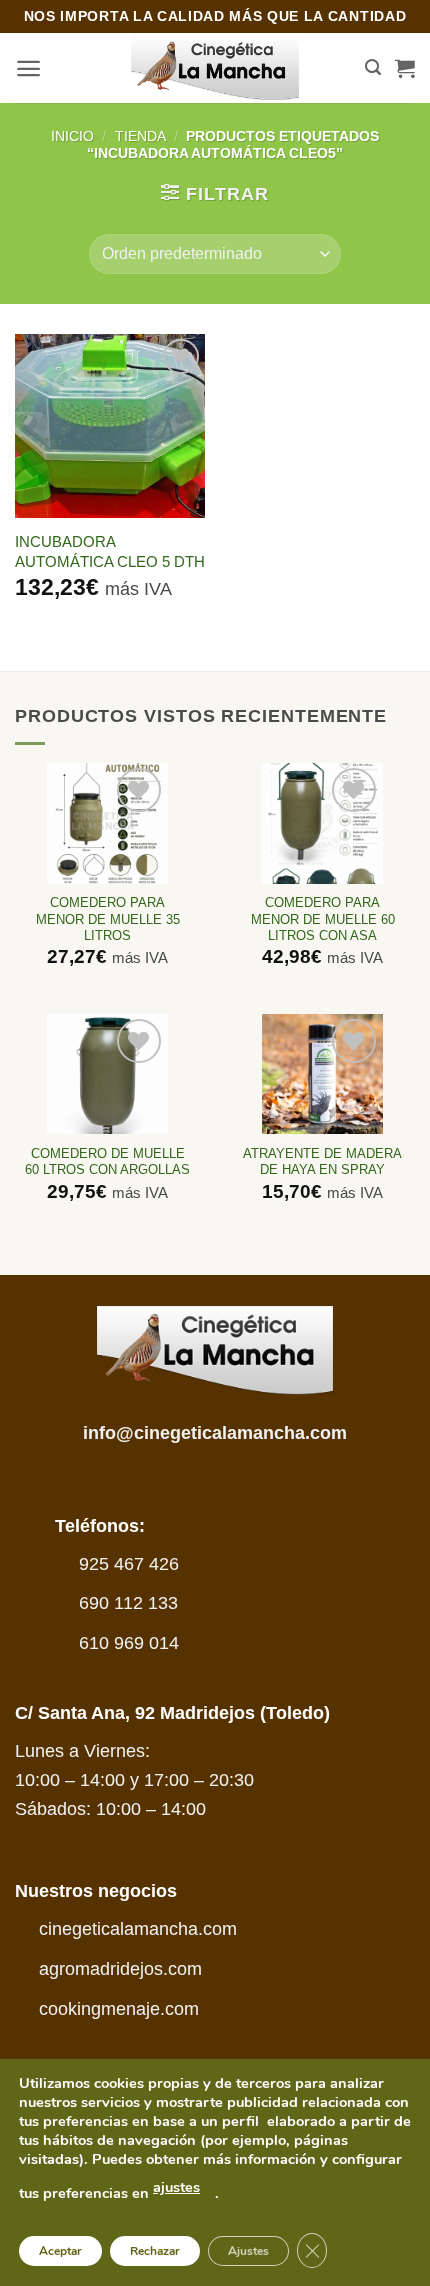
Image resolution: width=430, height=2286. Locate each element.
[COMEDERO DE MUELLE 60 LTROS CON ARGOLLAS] (107, 1074)
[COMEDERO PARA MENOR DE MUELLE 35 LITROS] (107, 823)
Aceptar (60, 2251)
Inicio (72, 136)
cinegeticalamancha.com (138, 1929)
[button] (28, 68)
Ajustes (248, 2251)
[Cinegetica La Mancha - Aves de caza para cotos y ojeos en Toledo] (215, 68)
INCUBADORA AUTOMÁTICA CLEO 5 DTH (110, 551)
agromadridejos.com (120, 1969)
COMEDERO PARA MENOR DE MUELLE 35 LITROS (108, 919)
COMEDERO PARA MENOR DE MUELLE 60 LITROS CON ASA (323, 919)
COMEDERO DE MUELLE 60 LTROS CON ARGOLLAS (107, 1162)
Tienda (140, 136)
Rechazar (155, 2251)
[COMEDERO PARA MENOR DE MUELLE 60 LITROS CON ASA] (322, 823)
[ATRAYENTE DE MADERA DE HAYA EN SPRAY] (322, 1074)
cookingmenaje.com (119, 2009)
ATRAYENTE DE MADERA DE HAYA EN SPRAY (322, 1162)
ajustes (176, 2187)
